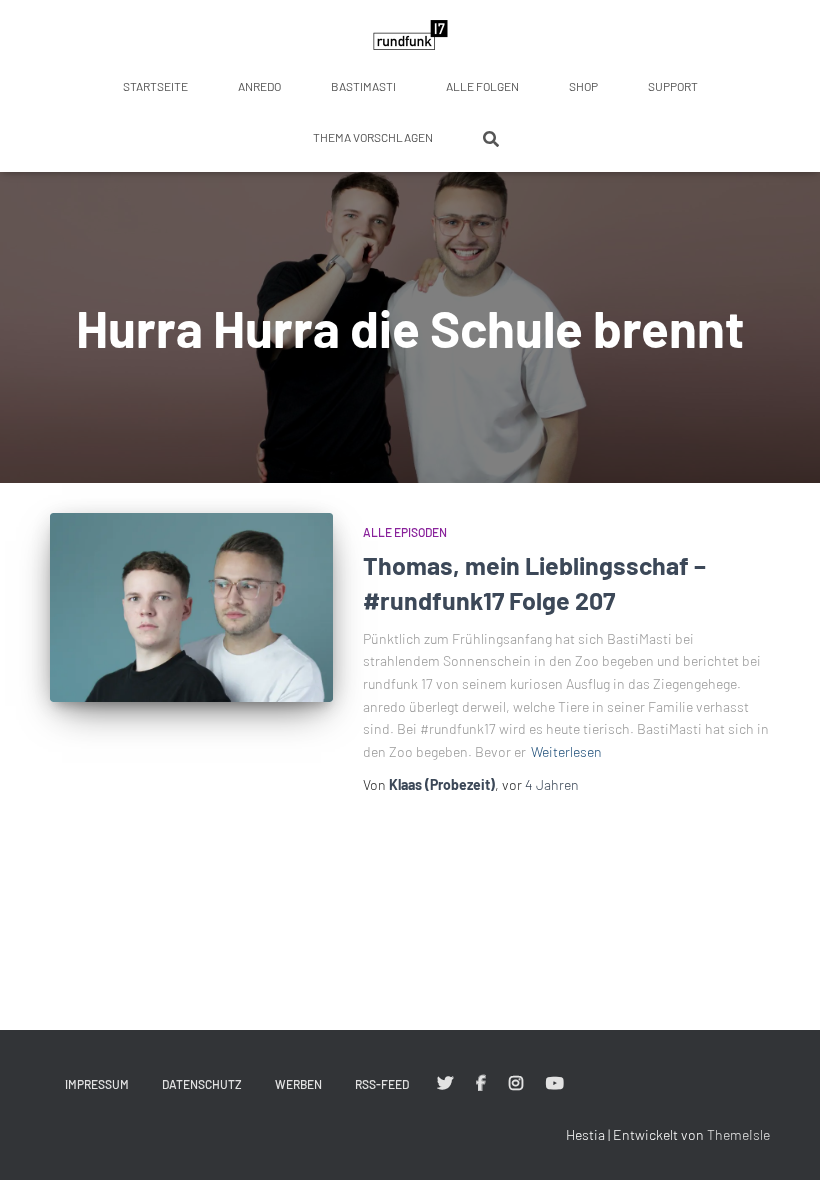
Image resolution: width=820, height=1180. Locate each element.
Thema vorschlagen (373, 137)
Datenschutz (202, 1084)
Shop (583, 86)
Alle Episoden (405, 532)
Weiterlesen (566, 751)
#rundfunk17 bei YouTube (555, 1084)
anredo (259, 86)
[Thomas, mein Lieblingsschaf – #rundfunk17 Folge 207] (191, 607)
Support (673, 86)
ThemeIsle (738, 1134)
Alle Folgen (482, 86)
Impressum (97, 1084)
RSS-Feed (382, 1084)
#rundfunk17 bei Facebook (481, 1084)
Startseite (155, 86)
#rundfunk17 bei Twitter (445, 1084)
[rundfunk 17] (410, 35)
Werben (298, 1084)
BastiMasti (363, 86)
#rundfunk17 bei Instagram (516, 1084)
